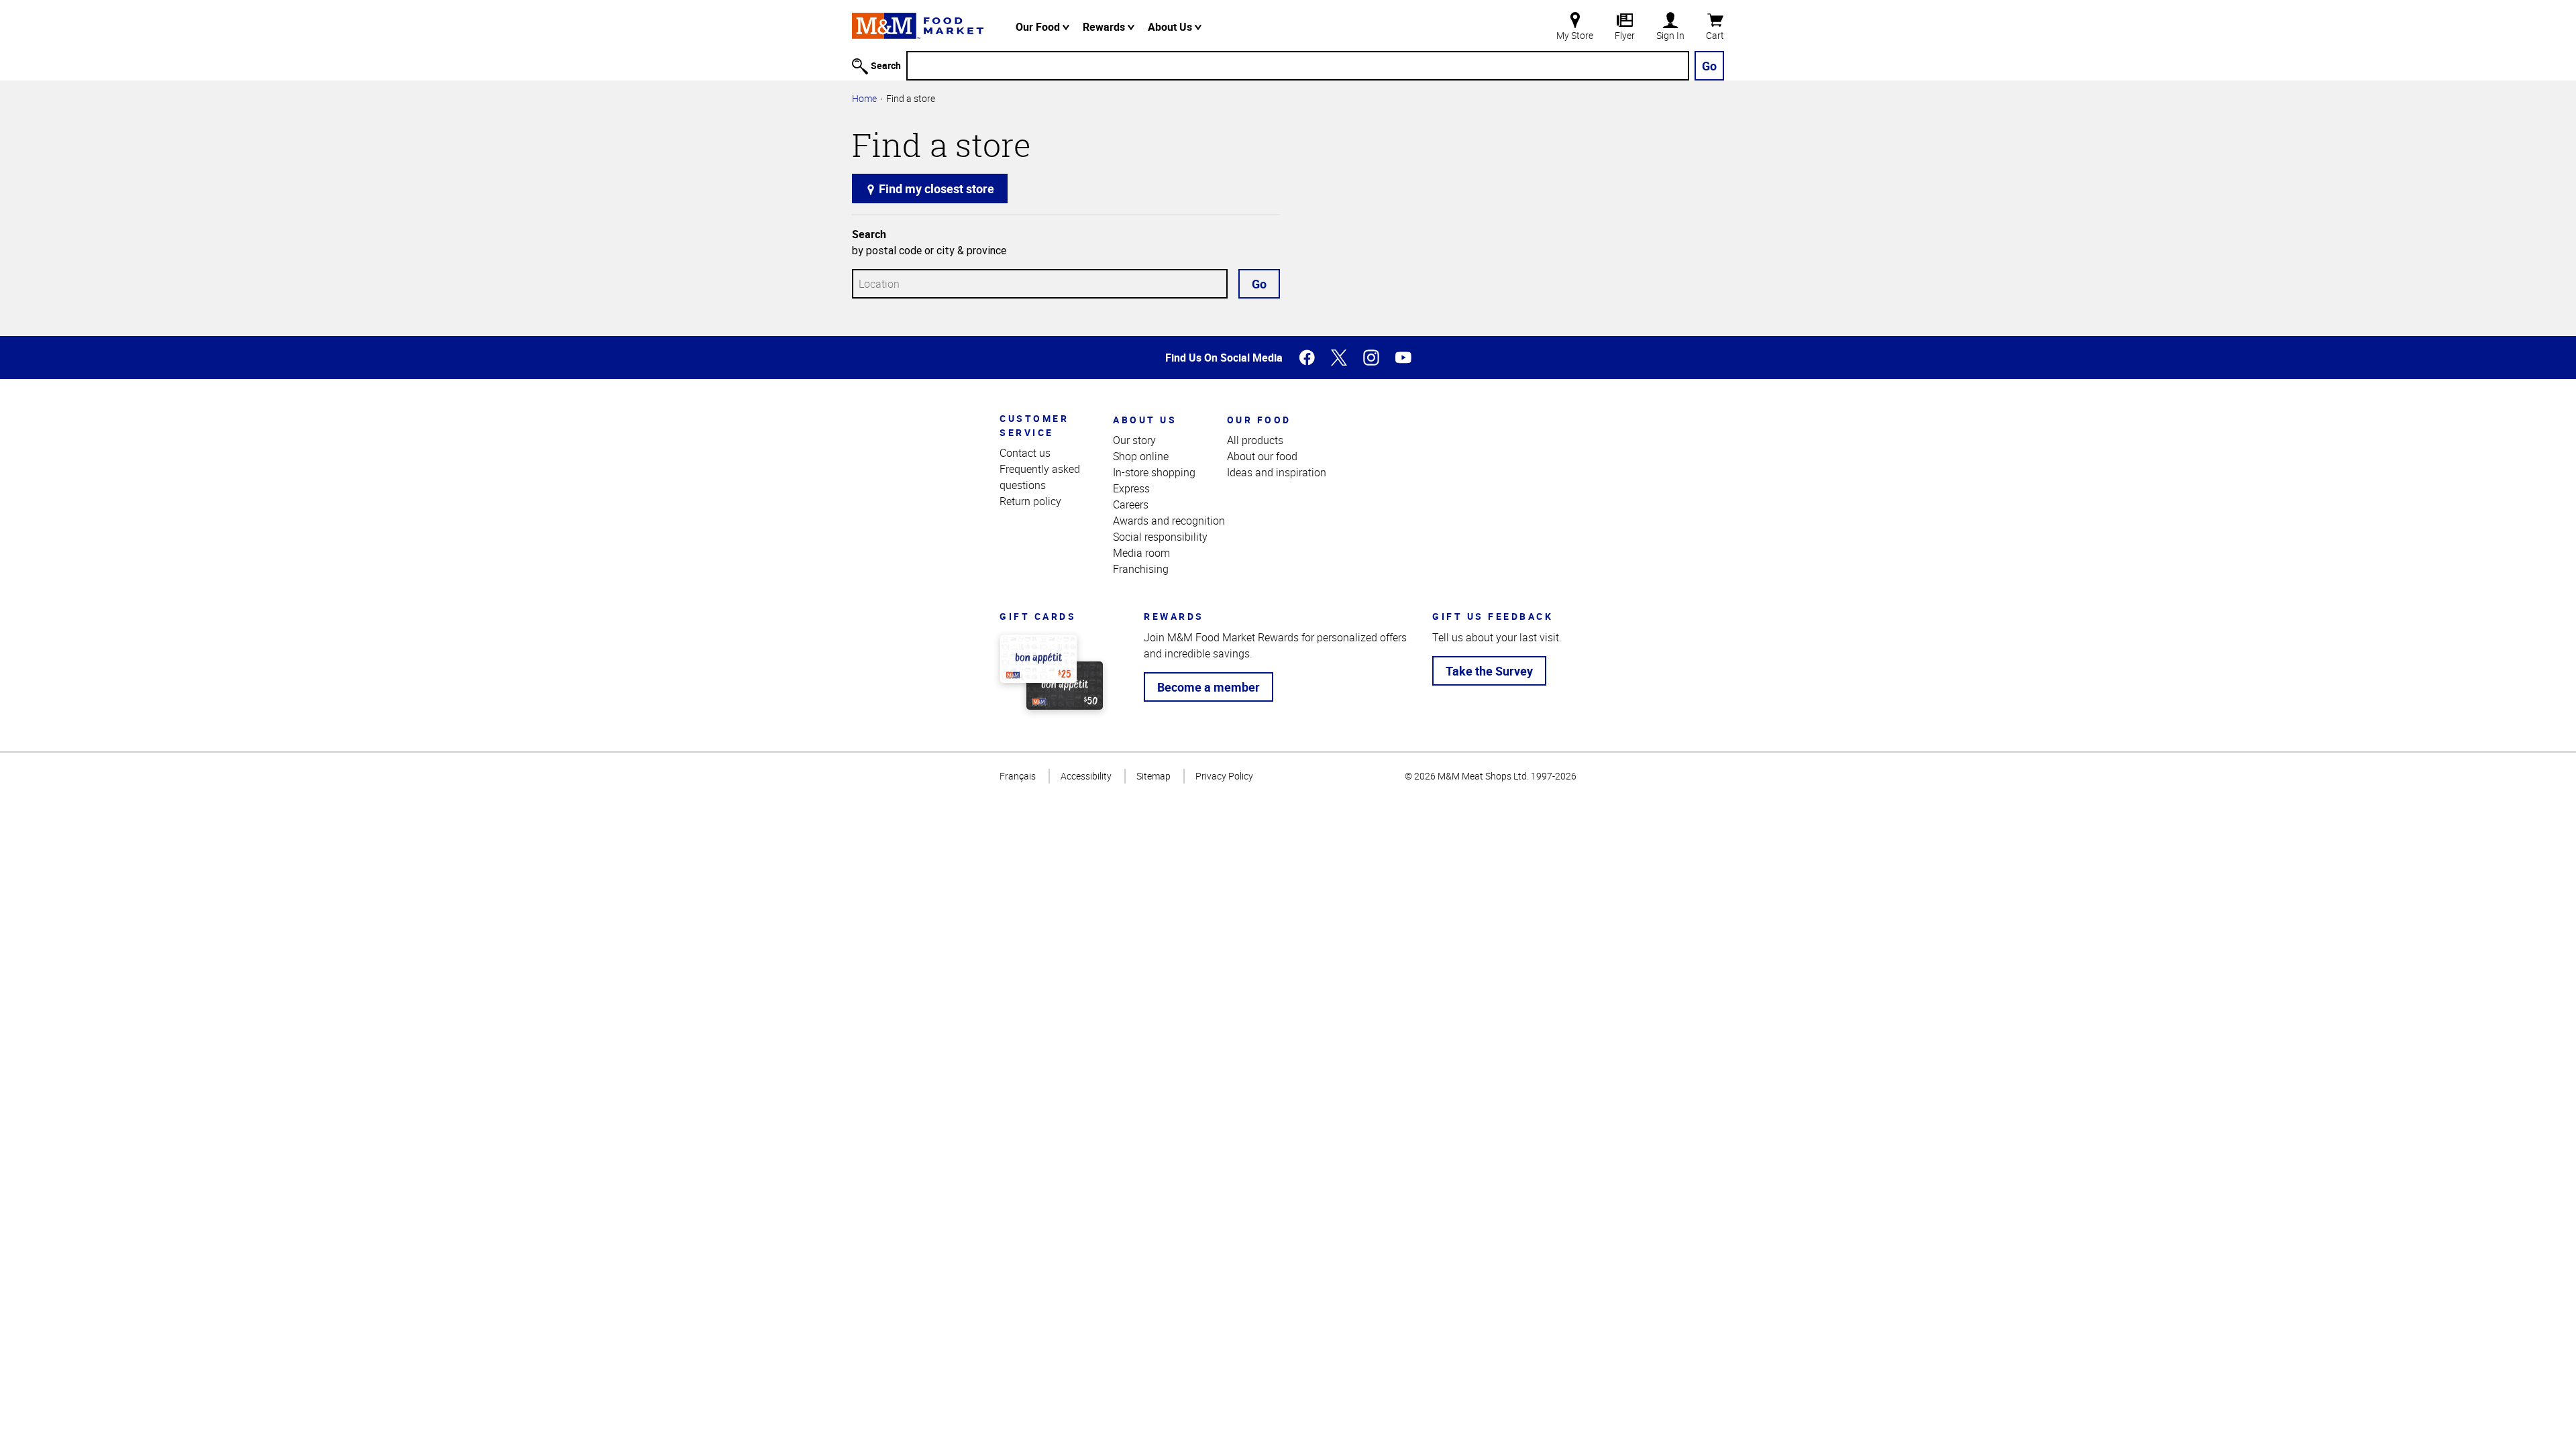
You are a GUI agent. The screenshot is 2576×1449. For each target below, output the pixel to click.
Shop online (1141, 456)
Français (1018, 776)
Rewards (1105, 27)
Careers (1131, 504)
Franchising (1141, 569)
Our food (1259, 420)
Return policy (1030, 501)
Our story (1134, 440)
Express (1131, 488)
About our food (1262, 456)
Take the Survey (1489, 671)
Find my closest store (935, 189)
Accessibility (1086, 776)
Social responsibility (1160, 537)
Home (864, 98)
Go (1709, 66)
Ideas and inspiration (1277, 472)
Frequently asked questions (1040, 477)
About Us (1171, 27)
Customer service (1034, 425)
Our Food (1039, 27)
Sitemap (1153, 776)
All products (1255, 440)
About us (1145, 420)
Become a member (1209, 687)
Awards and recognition (1169, 521)
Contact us (1025, 453)
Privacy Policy (1224, 776)
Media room (1141, 553)
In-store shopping (1154, 472)
